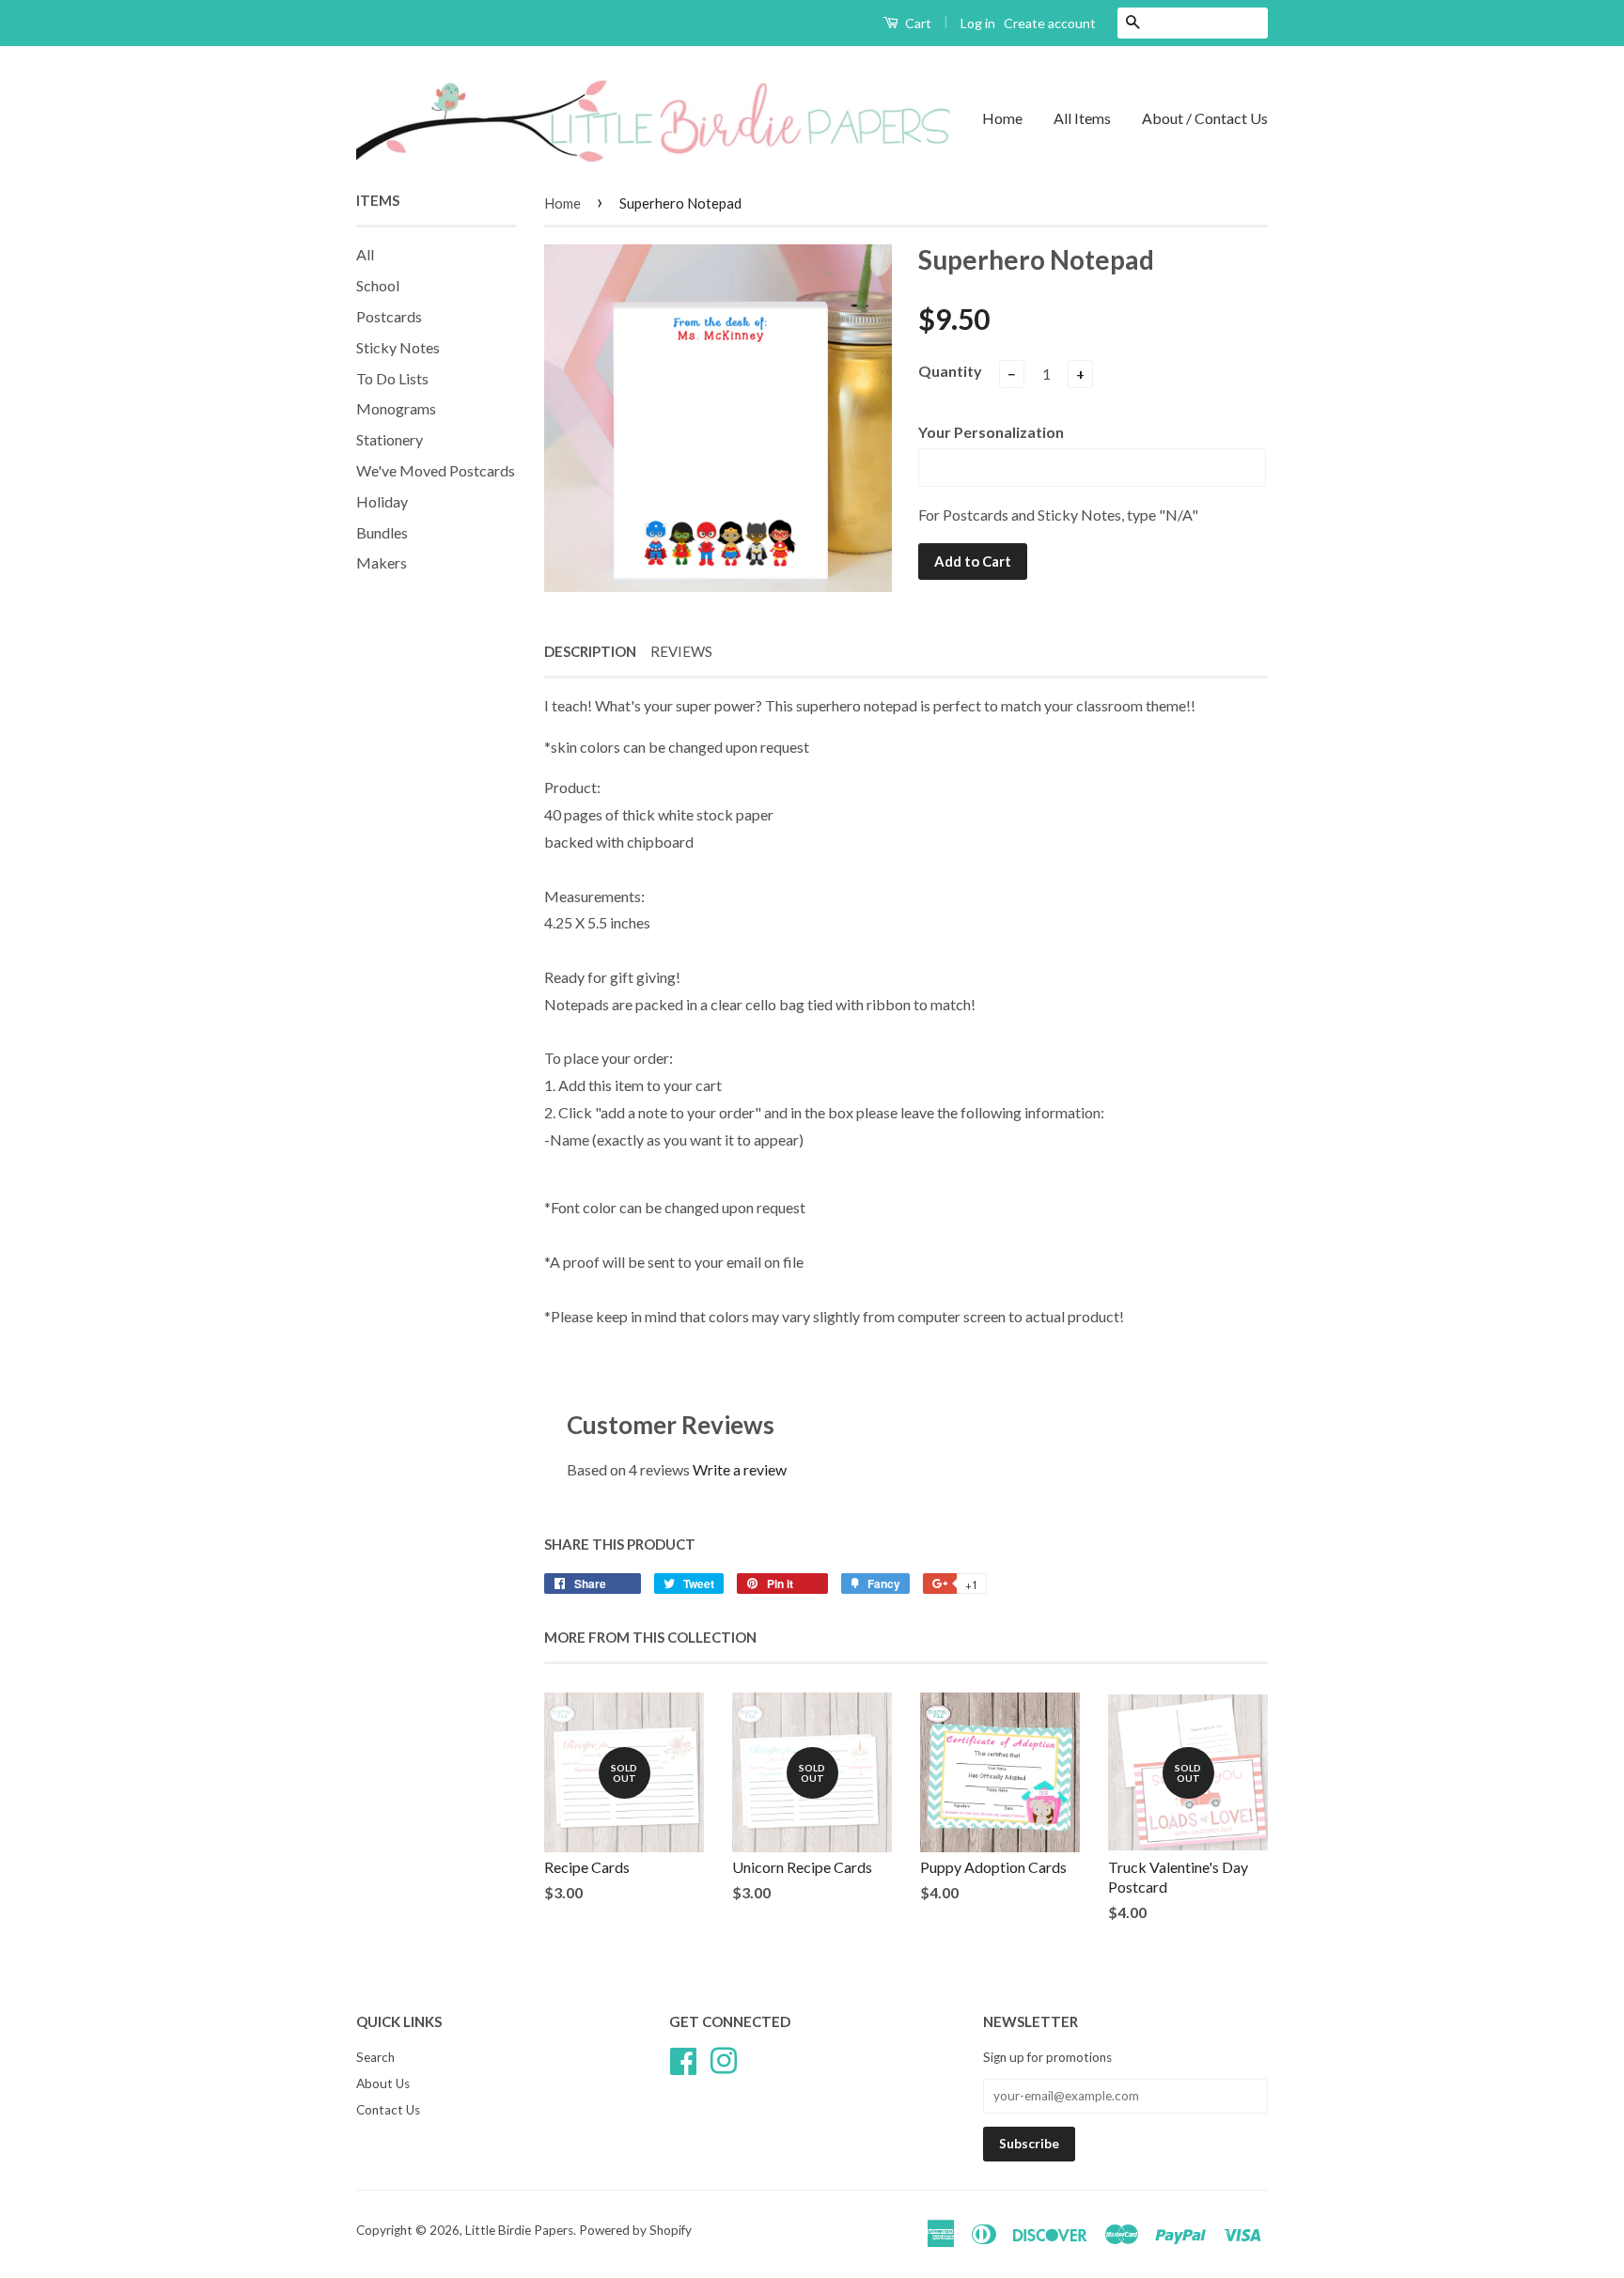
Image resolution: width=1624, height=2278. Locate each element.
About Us (383, 2083)
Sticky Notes (398, 347)
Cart (917, 23)
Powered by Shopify (635, 2230)
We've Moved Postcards (436, 470)
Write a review (740, 1469)
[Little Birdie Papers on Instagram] (724, 2059)
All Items (1082, 118)
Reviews (681, 651)
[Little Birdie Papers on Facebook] (683, 2059)
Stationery (390, 439)
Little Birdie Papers (519, 2230)
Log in (978, 23)
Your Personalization (991, 432)
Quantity (950, 371)
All (365, 254)
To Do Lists (392, 378)
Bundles (382, 532)
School (378, 285)
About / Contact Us (1205, 118)
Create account (1050, 23)
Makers (382, 562)
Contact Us (388, 2110)
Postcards (389, 316)
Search (375, 2057)
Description (590, 651)
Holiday (382, 501)
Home (1002, 118)
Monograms (396, 408)
